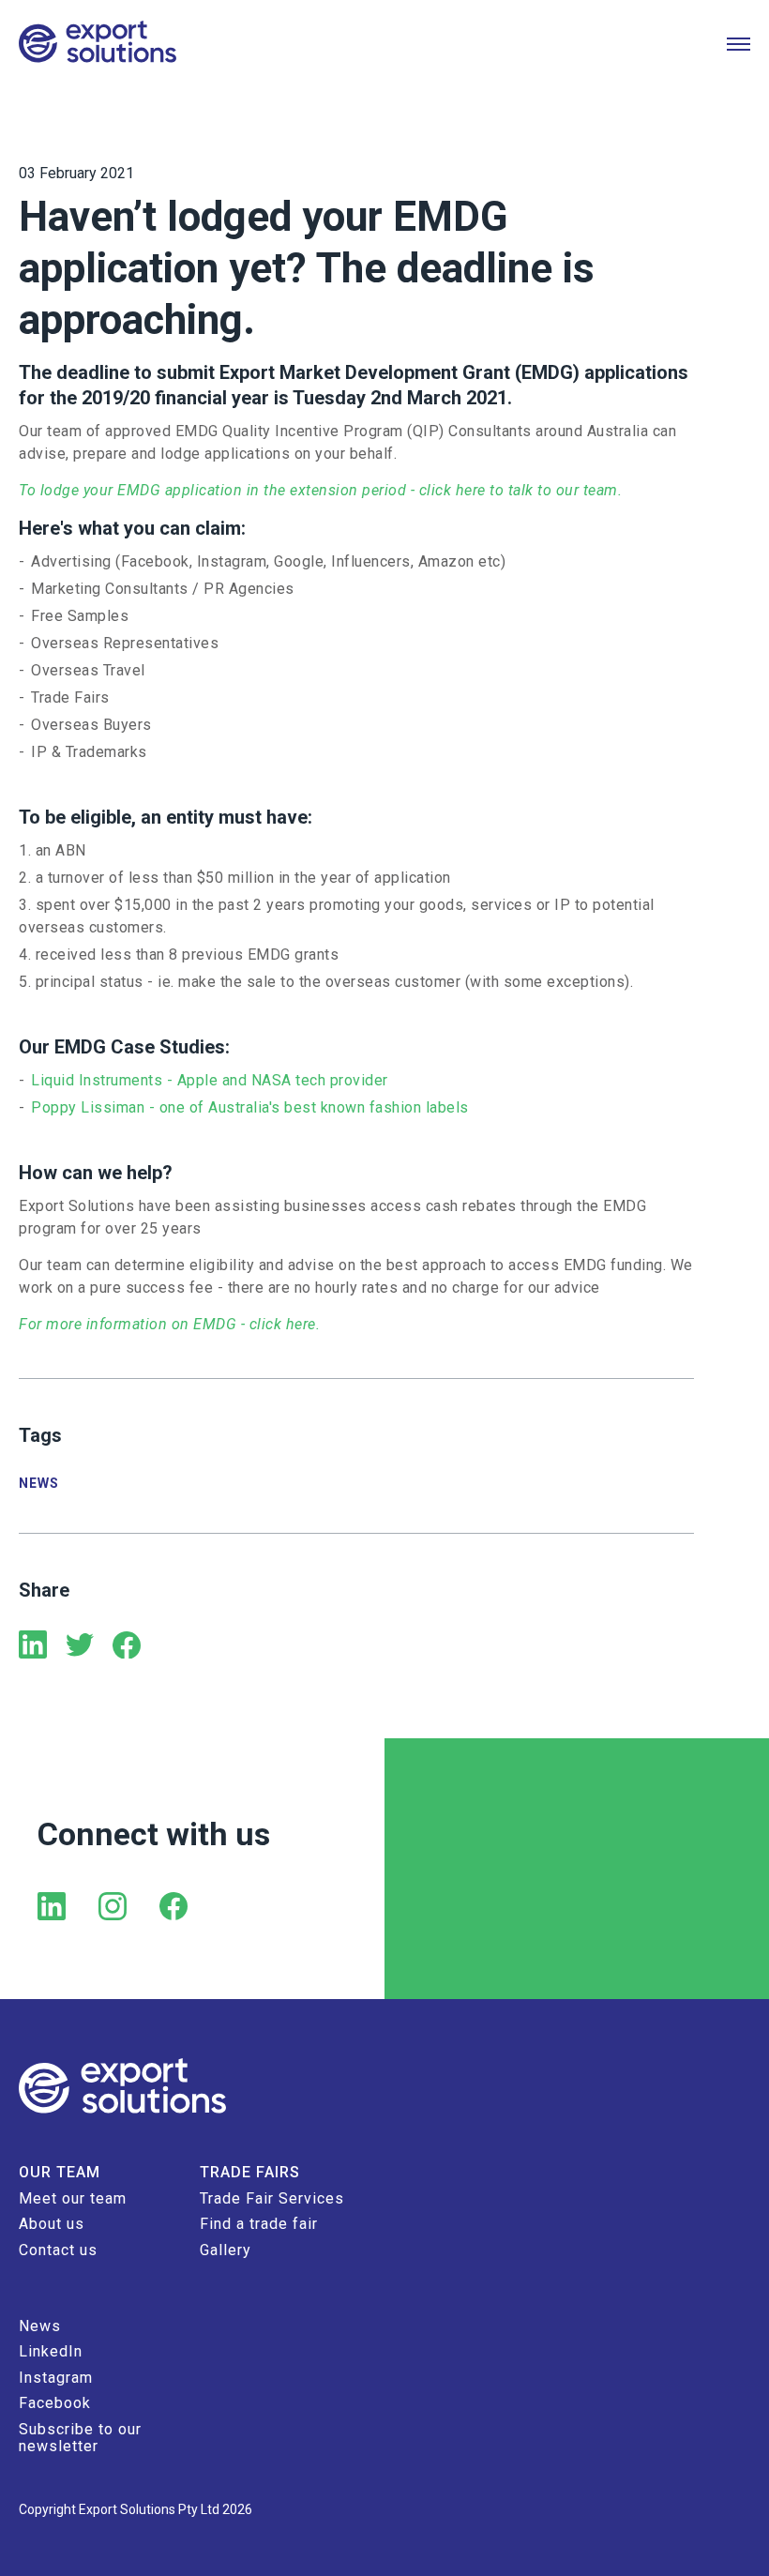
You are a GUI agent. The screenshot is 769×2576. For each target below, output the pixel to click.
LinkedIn (51, 2351)
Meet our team (73, 2198)
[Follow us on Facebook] (173, 1908)
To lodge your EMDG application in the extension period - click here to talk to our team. (323, 490)
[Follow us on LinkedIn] (52, 1908)
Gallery (226, 2250)
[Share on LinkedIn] (33, 1646)
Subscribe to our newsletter (80, 2438)
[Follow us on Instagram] (113, 1908)
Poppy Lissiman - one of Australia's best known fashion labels (250, 1107)
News (39, 1483)
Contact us (58, 2250)
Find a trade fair (259, 2224)
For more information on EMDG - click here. (169, 1324)
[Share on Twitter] (80, 1647)
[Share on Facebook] (127, 1647)
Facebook (55, 2403)
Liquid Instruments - (102, 1080)
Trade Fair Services (272, 2198)
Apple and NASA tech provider (285, 1080)
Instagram (56, 2378)
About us (52, 2224)
